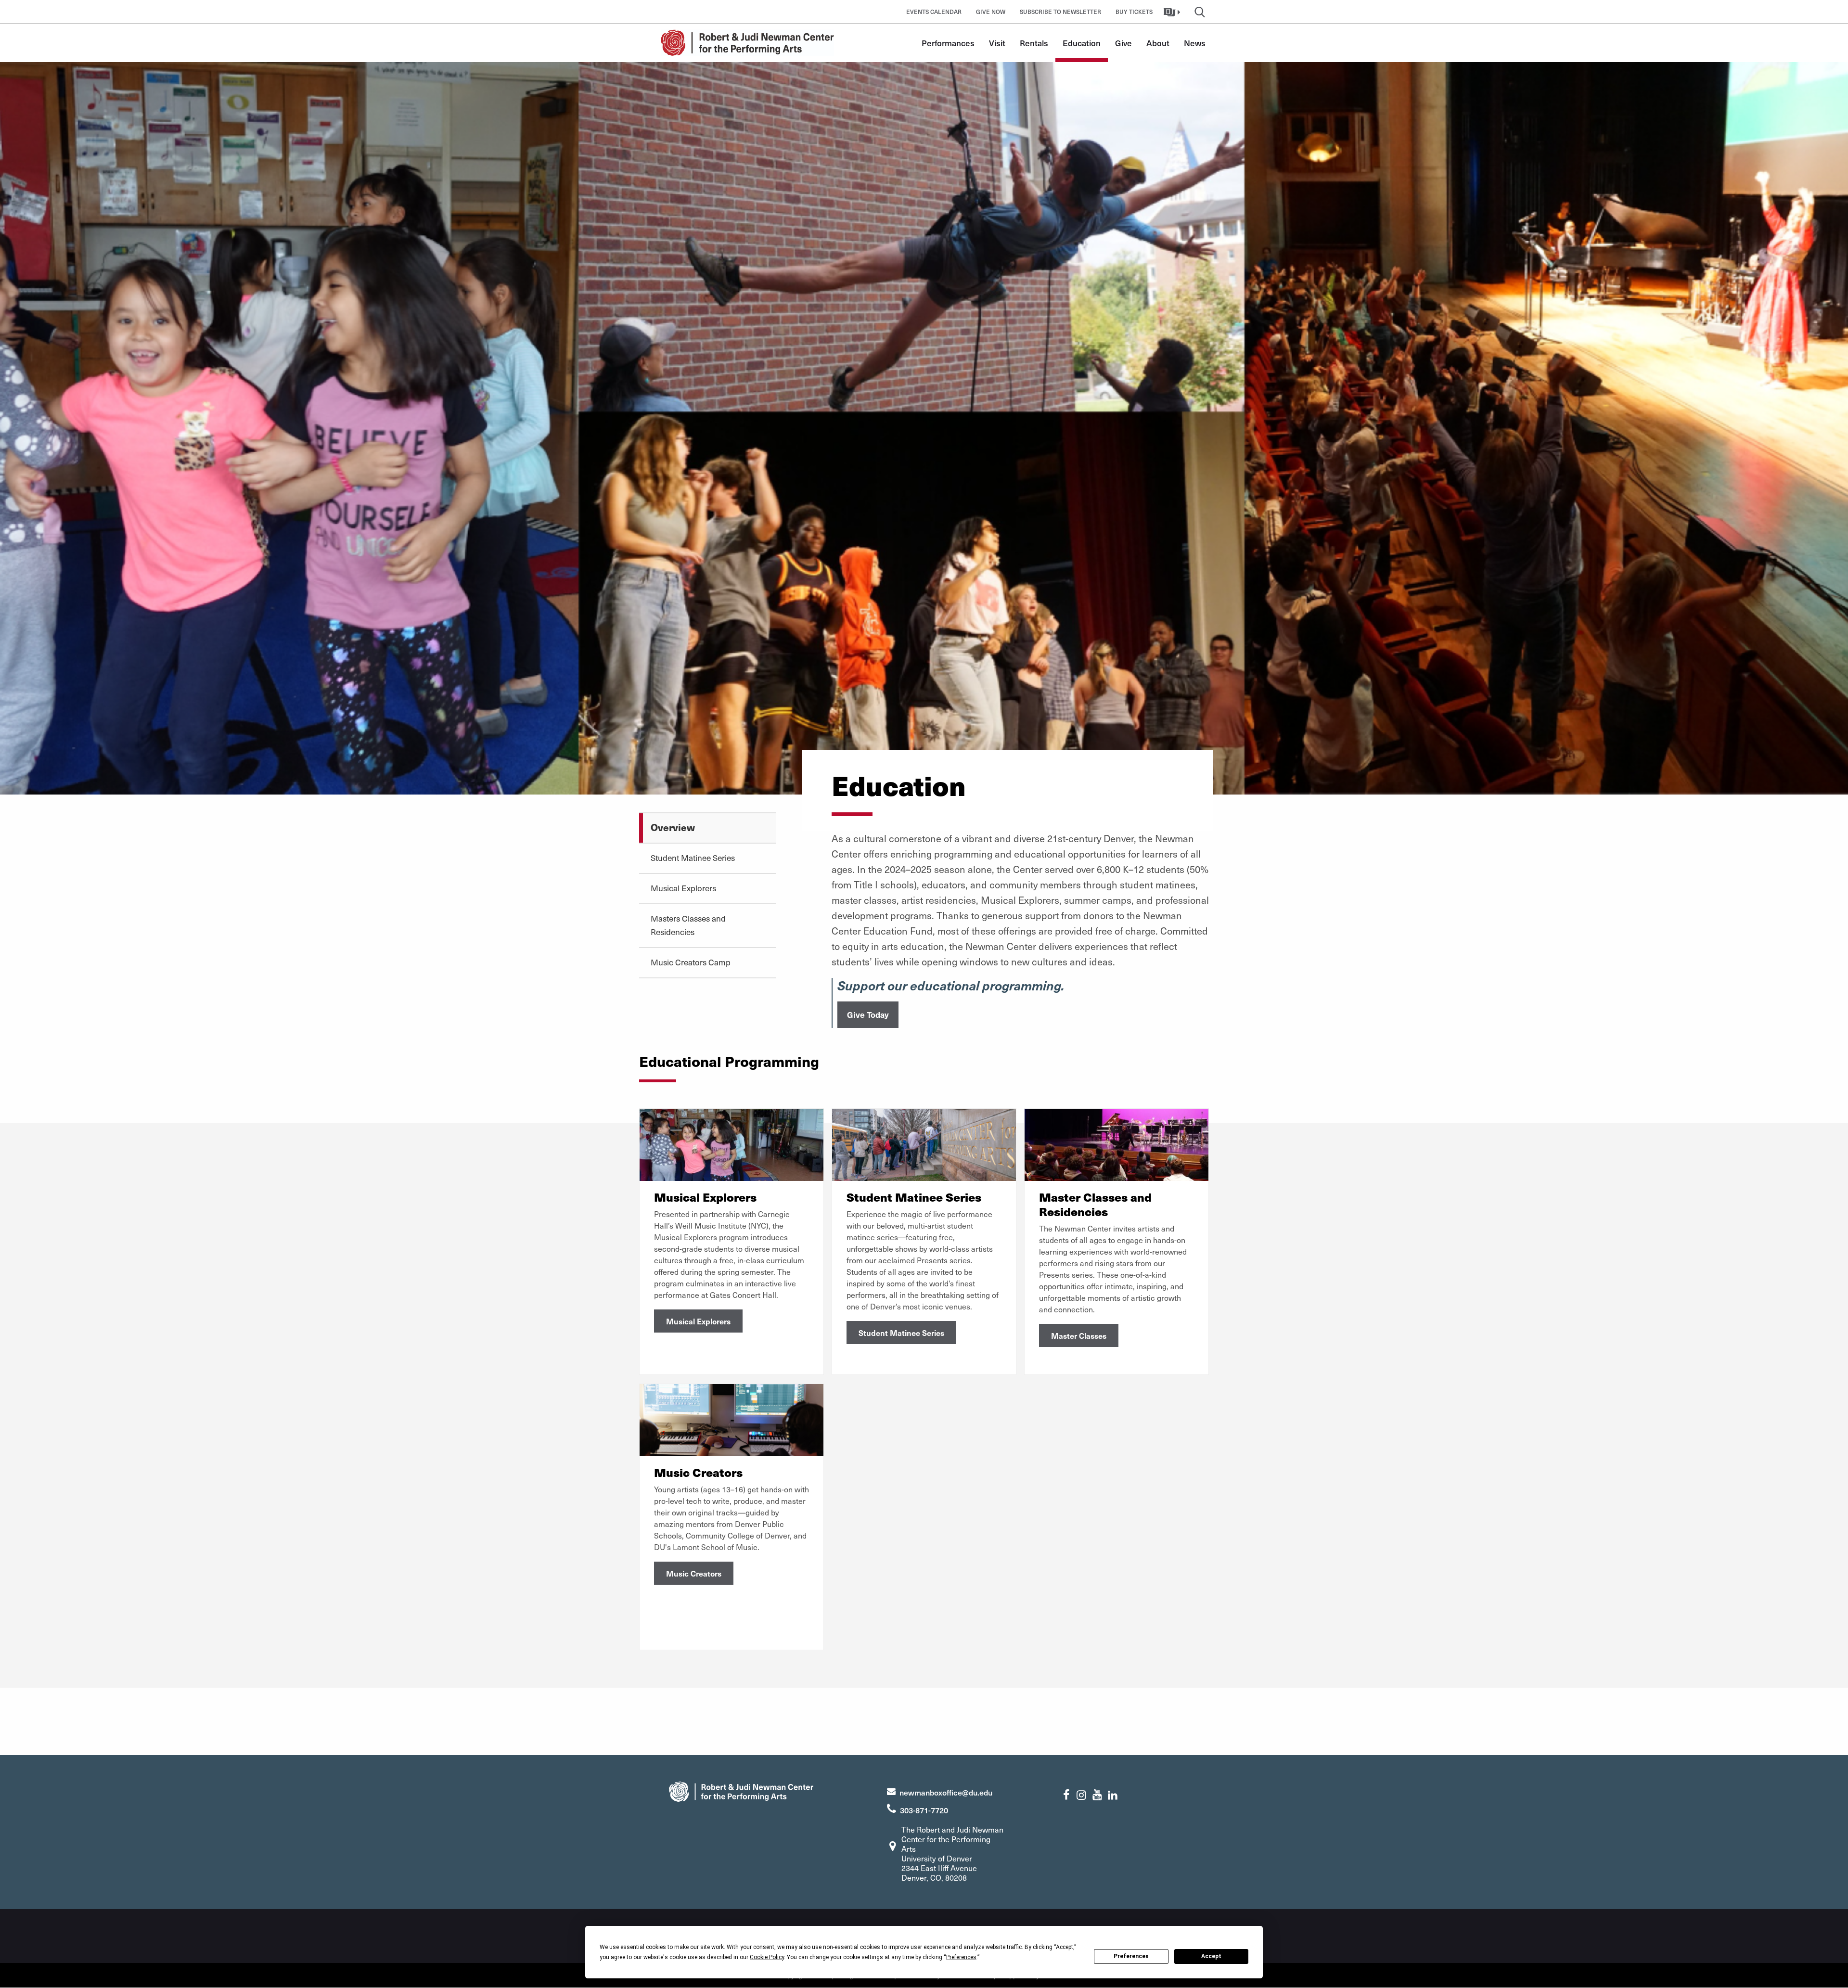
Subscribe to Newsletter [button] (1060, 12)
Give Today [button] (868, 1014)
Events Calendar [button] (934, 12)
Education (1082, 43)
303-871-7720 (924, 1810)
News (1195, 43)
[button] (1173, 12)
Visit (997, 43)
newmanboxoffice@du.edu (946, 1792)
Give (1123, 43)
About (1158, 43)
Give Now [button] (991, 12)
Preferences (1131, 1956)
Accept (1211, 1956)
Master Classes (1079, 1335)
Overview (673, 827)
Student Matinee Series (693, 858)
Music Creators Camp (691, 962)
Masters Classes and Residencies (688, 925)
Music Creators (694, 1573)
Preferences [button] (961, 1957)
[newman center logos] (741, 1790)
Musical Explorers (683, 888)
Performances (948, 43)
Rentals (1034, 43)
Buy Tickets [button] (1134, 12)
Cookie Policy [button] (767, 1957)
